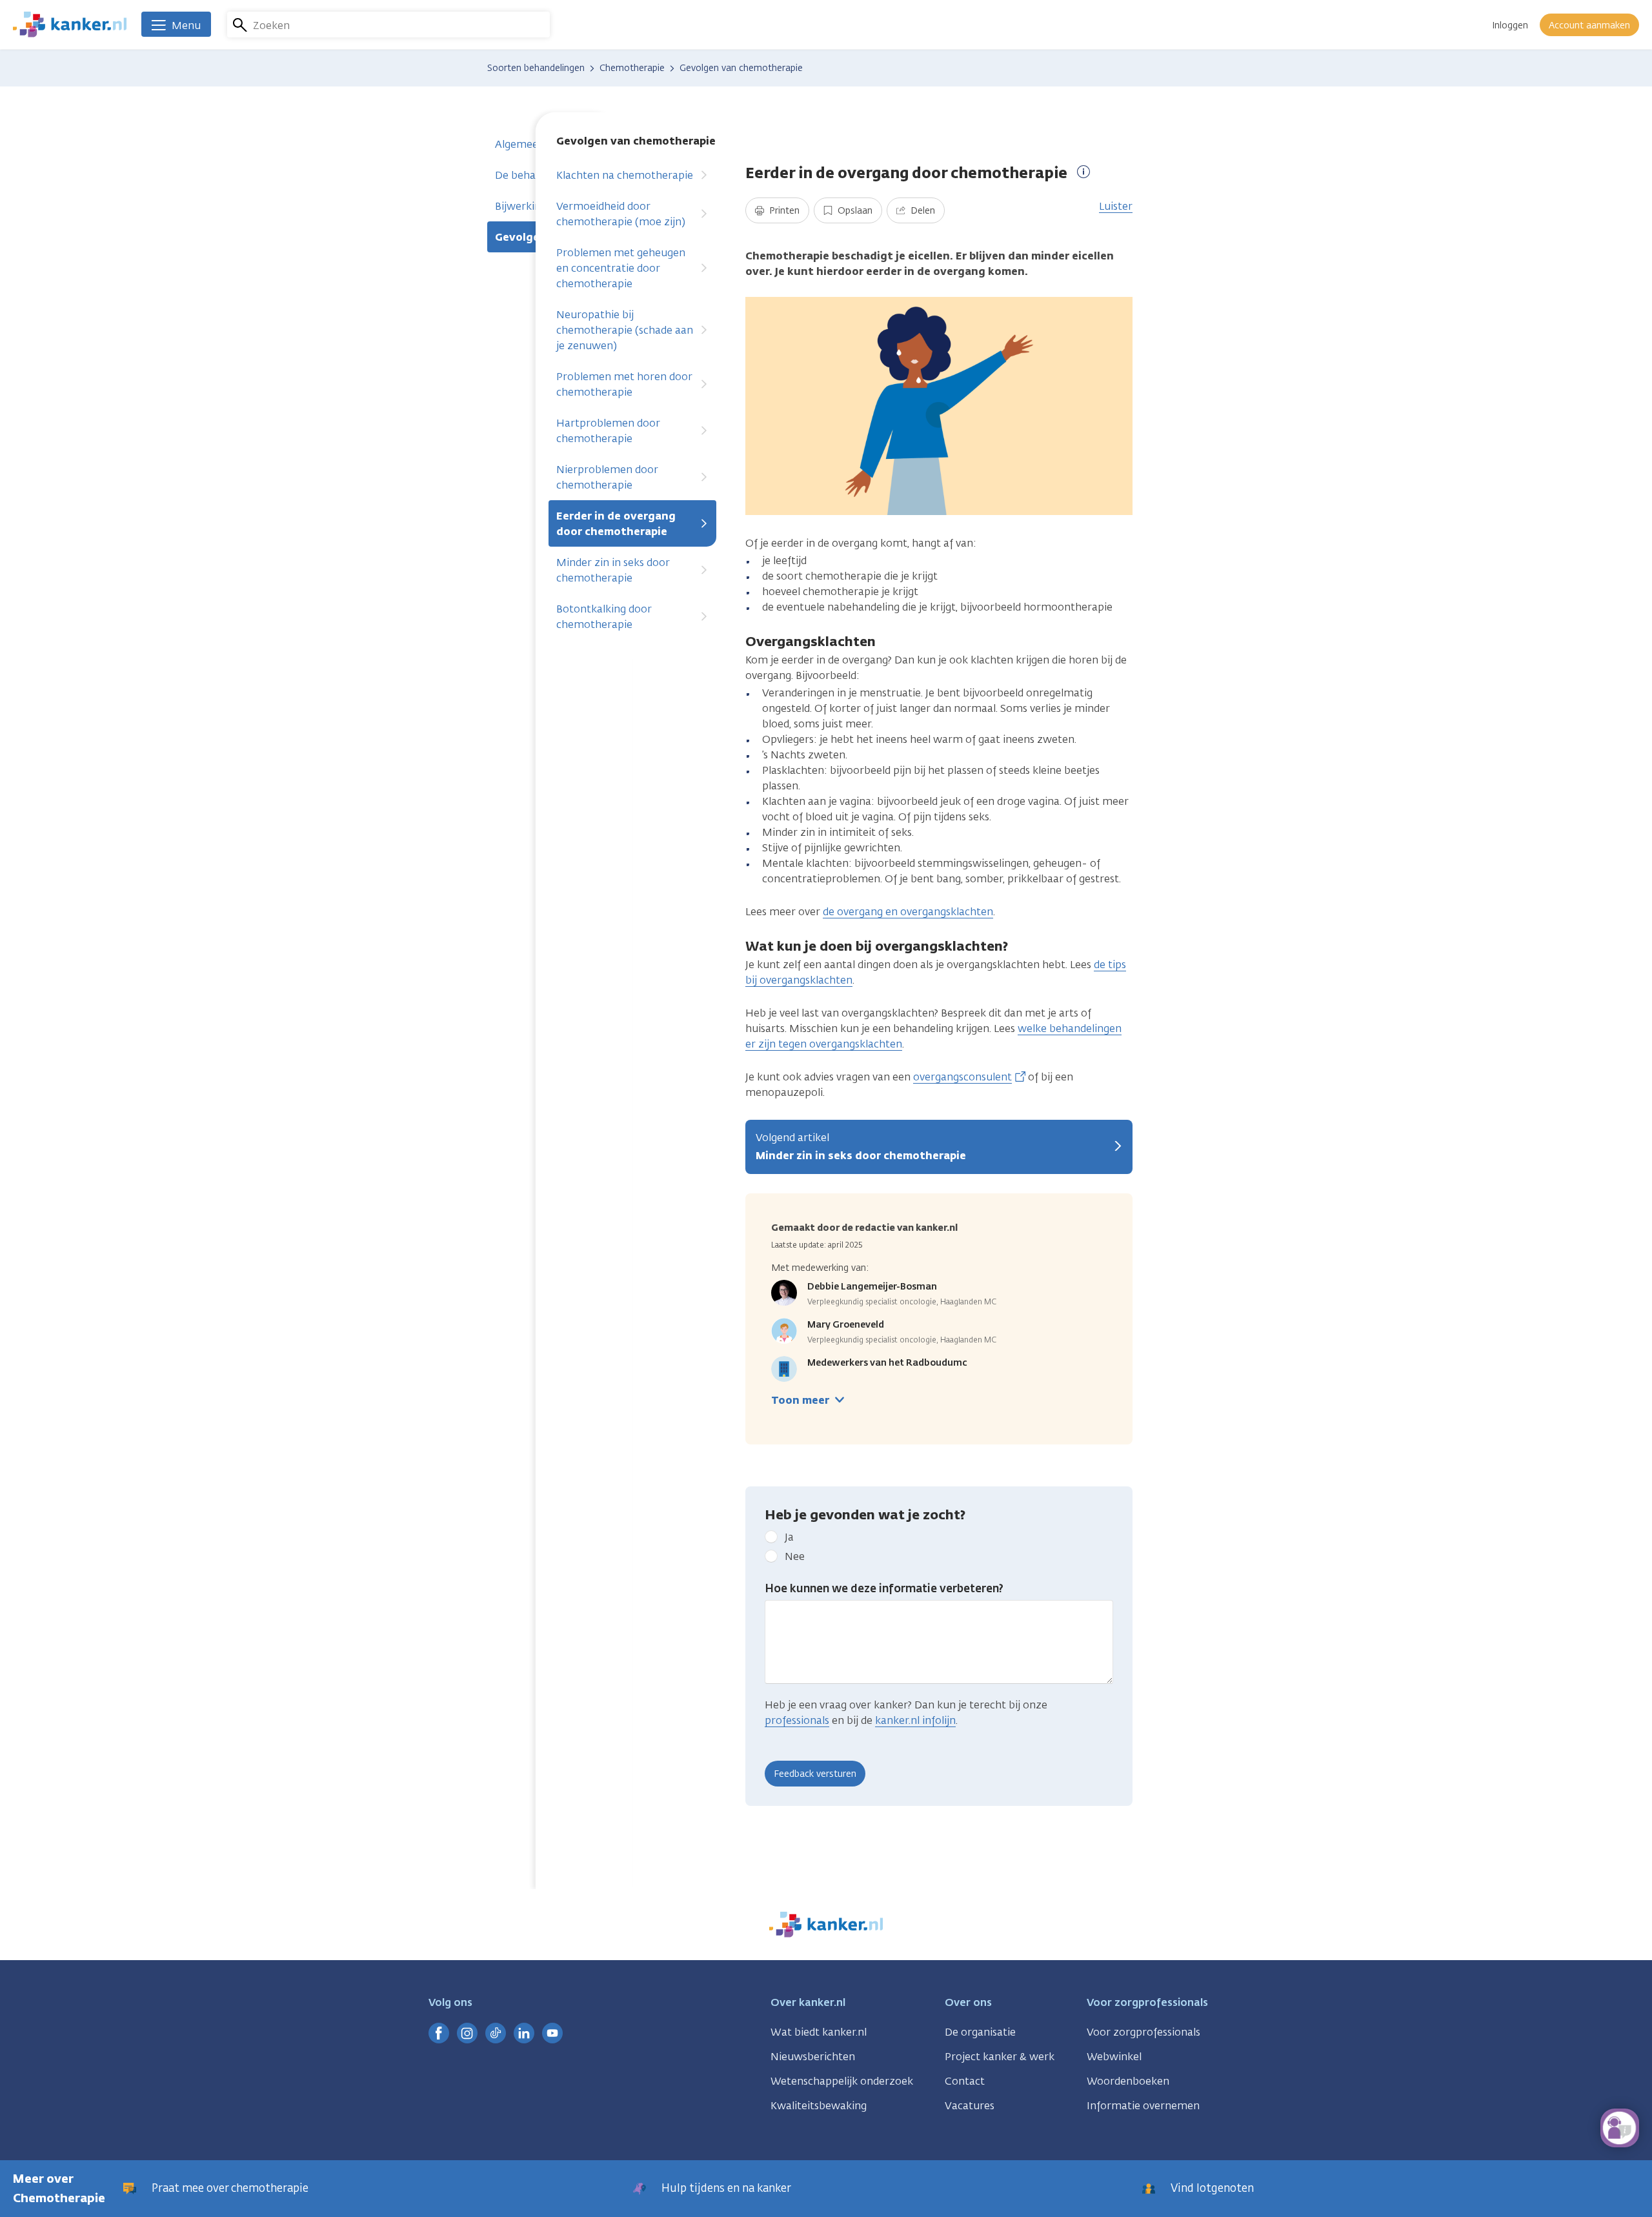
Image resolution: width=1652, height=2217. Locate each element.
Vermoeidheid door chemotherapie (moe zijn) (621, 214)
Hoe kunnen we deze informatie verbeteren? (884, 1588)
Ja (789, 1537)
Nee (795, 1556)
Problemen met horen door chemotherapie (624, 384)
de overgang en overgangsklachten (908, 912)
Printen (783, 211)
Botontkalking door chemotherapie (604, 617)
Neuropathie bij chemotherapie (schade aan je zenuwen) (625, 330)
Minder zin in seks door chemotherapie (613, 570)
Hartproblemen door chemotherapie (608, 431)
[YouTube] (552, 2033)
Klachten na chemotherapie (625, 175)
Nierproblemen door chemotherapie (607, 477)
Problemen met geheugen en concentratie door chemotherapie (621, 268)
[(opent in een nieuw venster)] (439, 2033)
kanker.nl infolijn (915, 1720)
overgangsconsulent (962, 1077)
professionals (797, 1720)
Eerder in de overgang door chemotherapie (616, 524)
